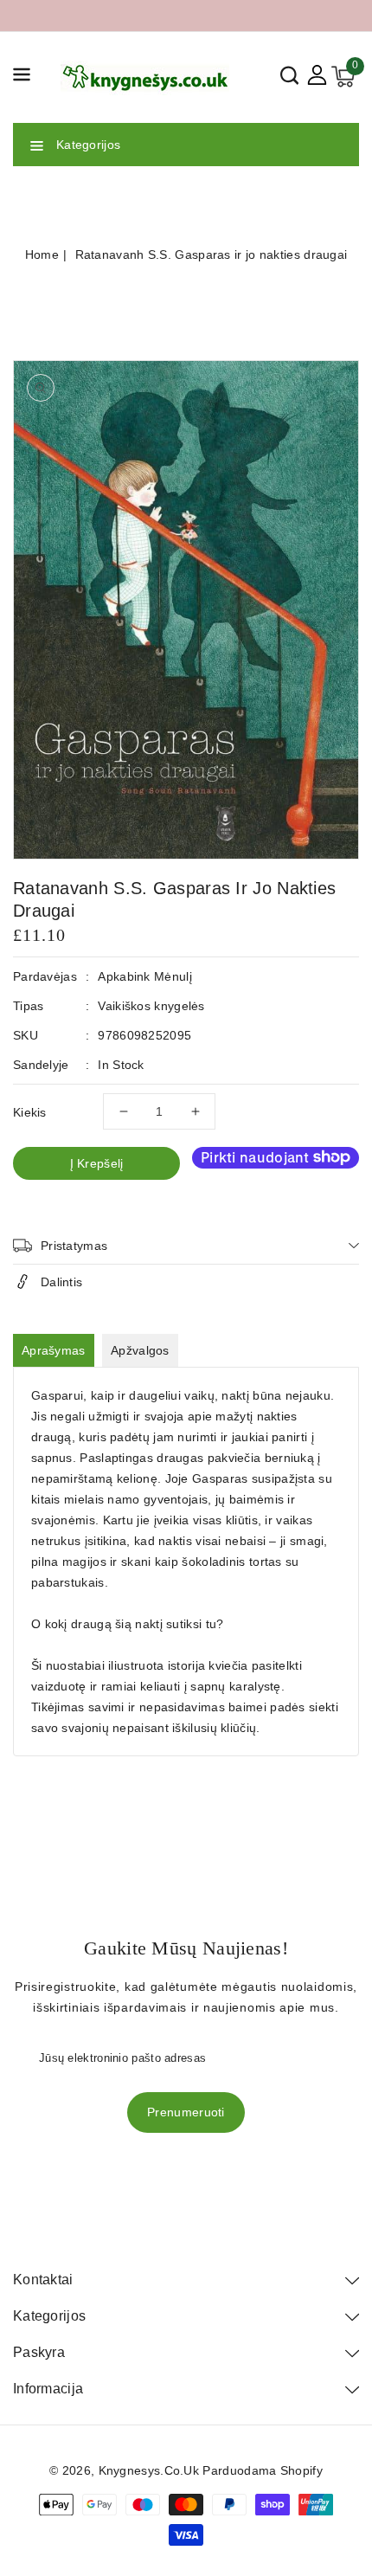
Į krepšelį (97, 1163)
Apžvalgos (140, 1350)
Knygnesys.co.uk (149, 2470)
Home (42, 254)
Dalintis (61, 1282)
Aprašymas (54, 1350)
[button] (22, 77)
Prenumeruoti (186, 2112)
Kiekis (30, 1112)
